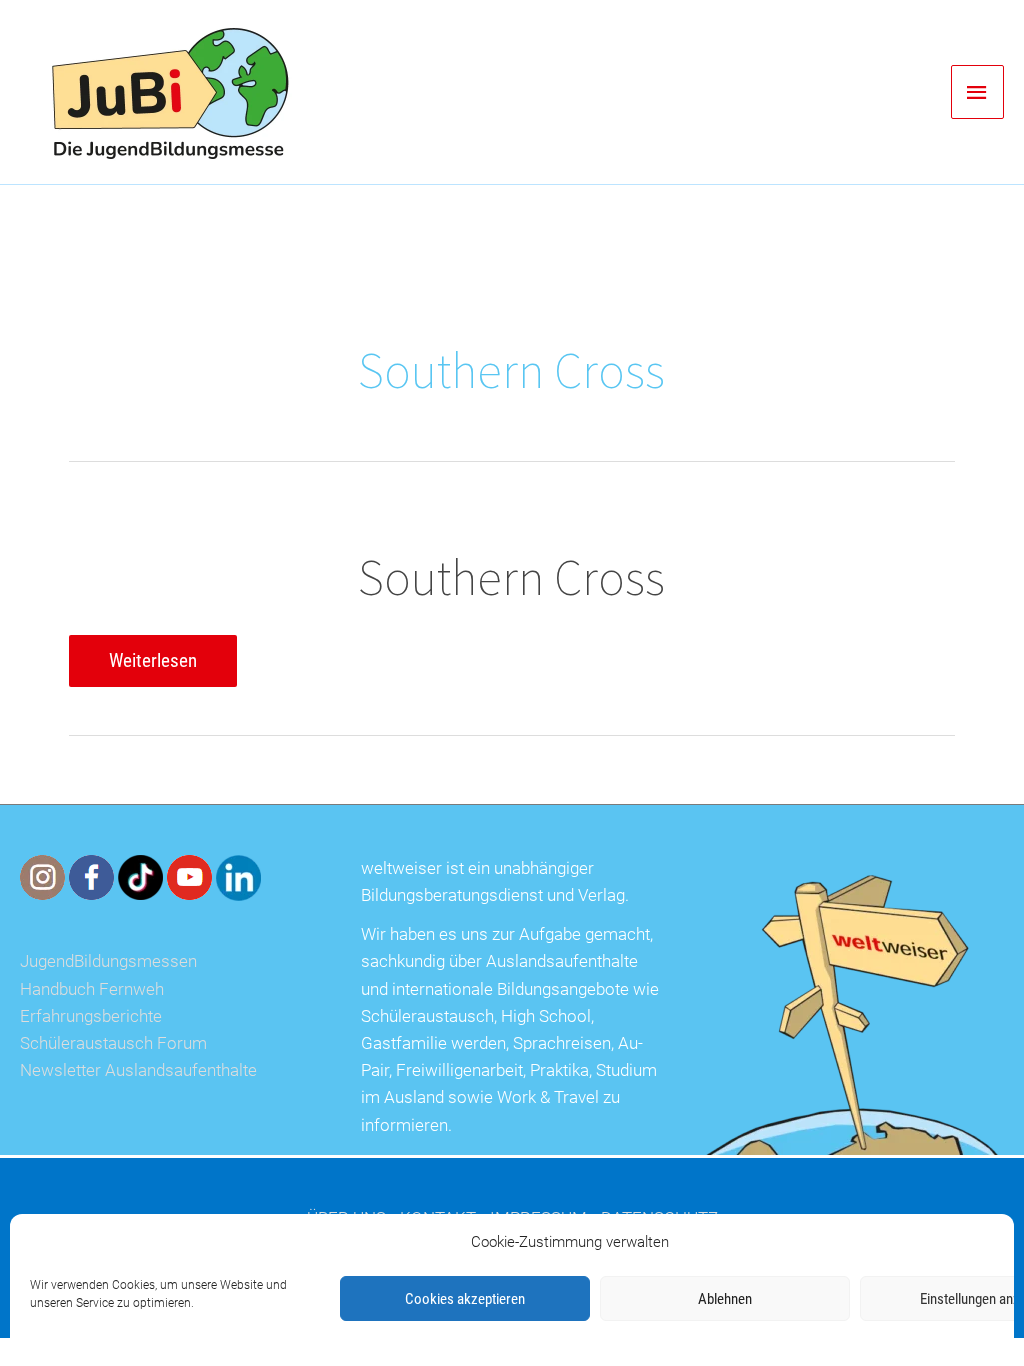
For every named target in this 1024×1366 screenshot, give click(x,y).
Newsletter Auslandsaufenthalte (138, 1070)
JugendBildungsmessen (108, 961)
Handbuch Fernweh (92, 989)
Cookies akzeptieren (465, 1299)
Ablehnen (725, 1299)
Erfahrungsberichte (91, 1016)
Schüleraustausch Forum (113, 1043)
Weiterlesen (152, 667)
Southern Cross (511, 577)
